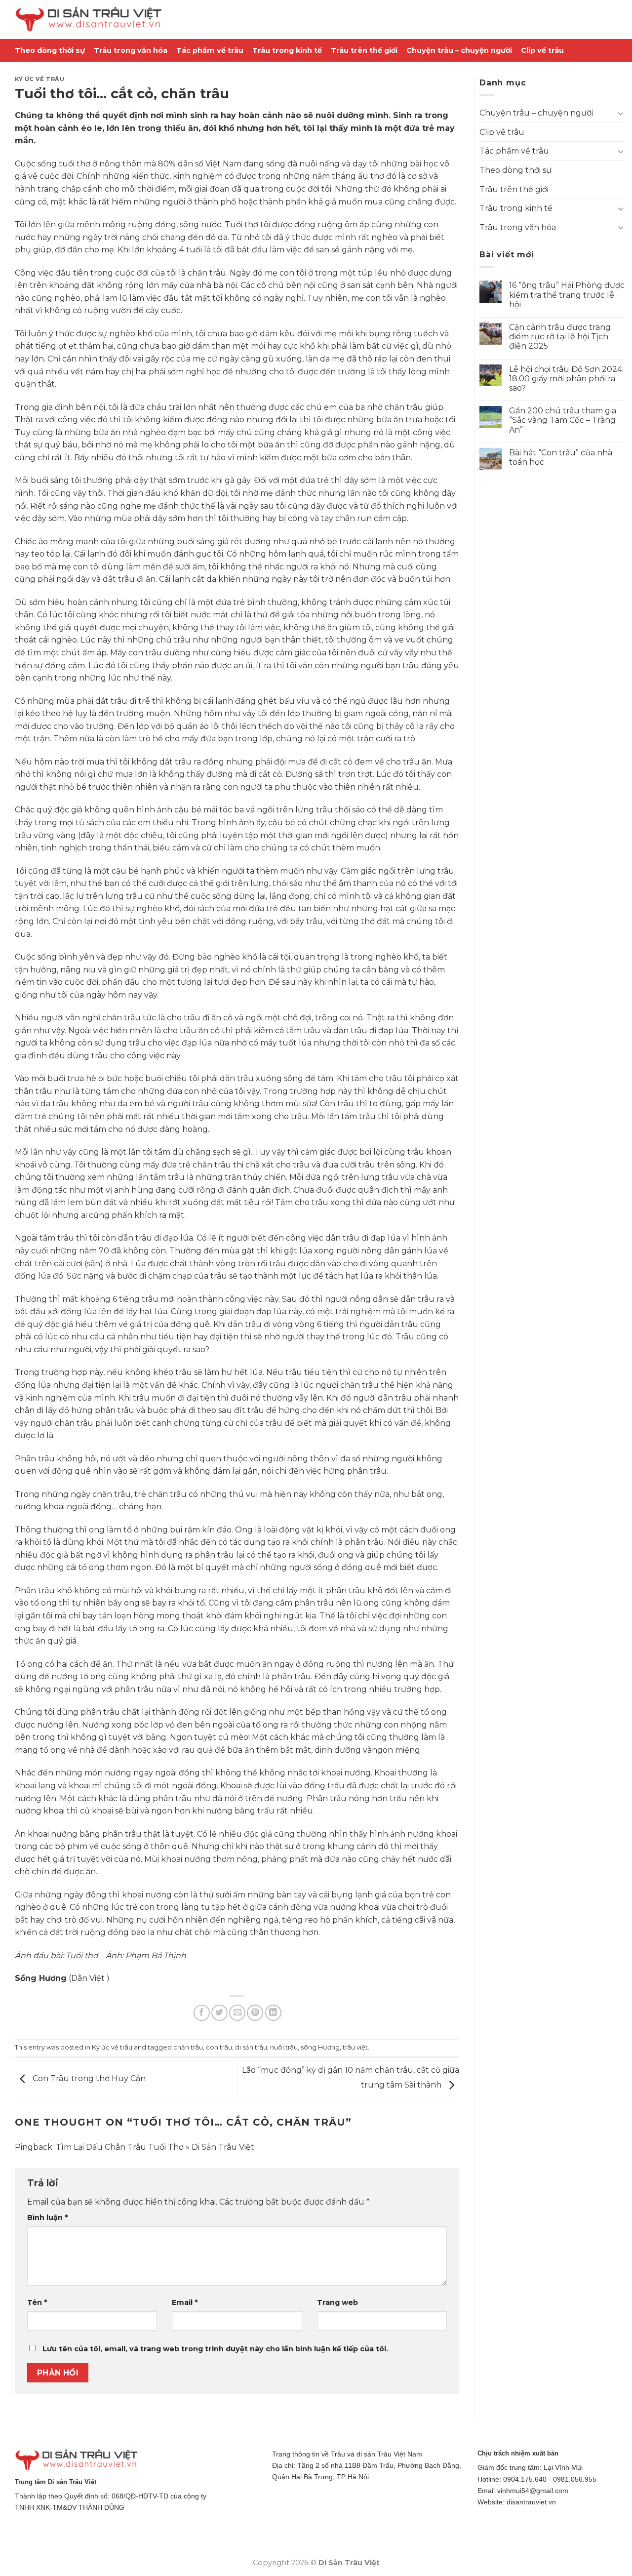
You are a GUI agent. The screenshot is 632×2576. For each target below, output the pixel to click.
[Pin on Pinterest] (255, 2013)
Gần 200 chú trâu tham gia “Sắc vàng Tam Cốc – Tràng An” (563, 420)
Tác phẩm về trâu (210, 50)
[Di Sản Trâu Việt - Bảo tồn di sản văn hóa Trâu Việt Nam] (89, 20)
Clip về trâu (542, 50)
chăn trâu (188, 2047)
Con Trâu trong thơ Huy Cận (88, 2079)
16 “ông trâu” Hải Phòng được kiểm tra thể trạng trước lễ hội (567, 295)
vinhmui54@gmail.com (533, 2491)
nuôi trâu (284, 2047)
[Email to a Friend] (237, 2013)
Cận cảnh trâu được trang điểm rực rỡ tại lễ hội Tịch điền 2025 (560, 337)
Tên (37, 2302)
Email (185, 2302)
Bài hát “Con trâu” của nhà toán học (561, 457)
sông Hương (320, 2047)
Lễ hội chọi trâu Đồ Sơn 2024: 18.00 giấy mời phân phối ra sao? (566, 379)
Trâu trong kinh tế (287, 50)
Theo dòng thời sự (50, 50)
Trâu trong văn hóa (131, 50)
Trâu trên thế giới (364, 50)
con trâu (219, 2047)
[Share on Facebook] (202, 2013)
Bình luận (47, 2217)
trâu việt (355, 2047)
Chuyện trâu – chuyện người (459, 50)
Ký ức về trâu (39, 79)
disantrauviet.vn (531, 2502)
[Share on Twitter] (219, 2013)
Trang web (337, 2302)
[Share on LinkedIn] (273, 2013)
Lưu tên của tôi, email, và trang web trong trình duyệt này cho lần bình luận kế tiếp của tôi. (215, 2349)
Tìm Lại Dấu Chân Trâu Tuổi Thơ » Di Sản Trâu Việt (155, 2147)
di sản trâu (251, 2047)
